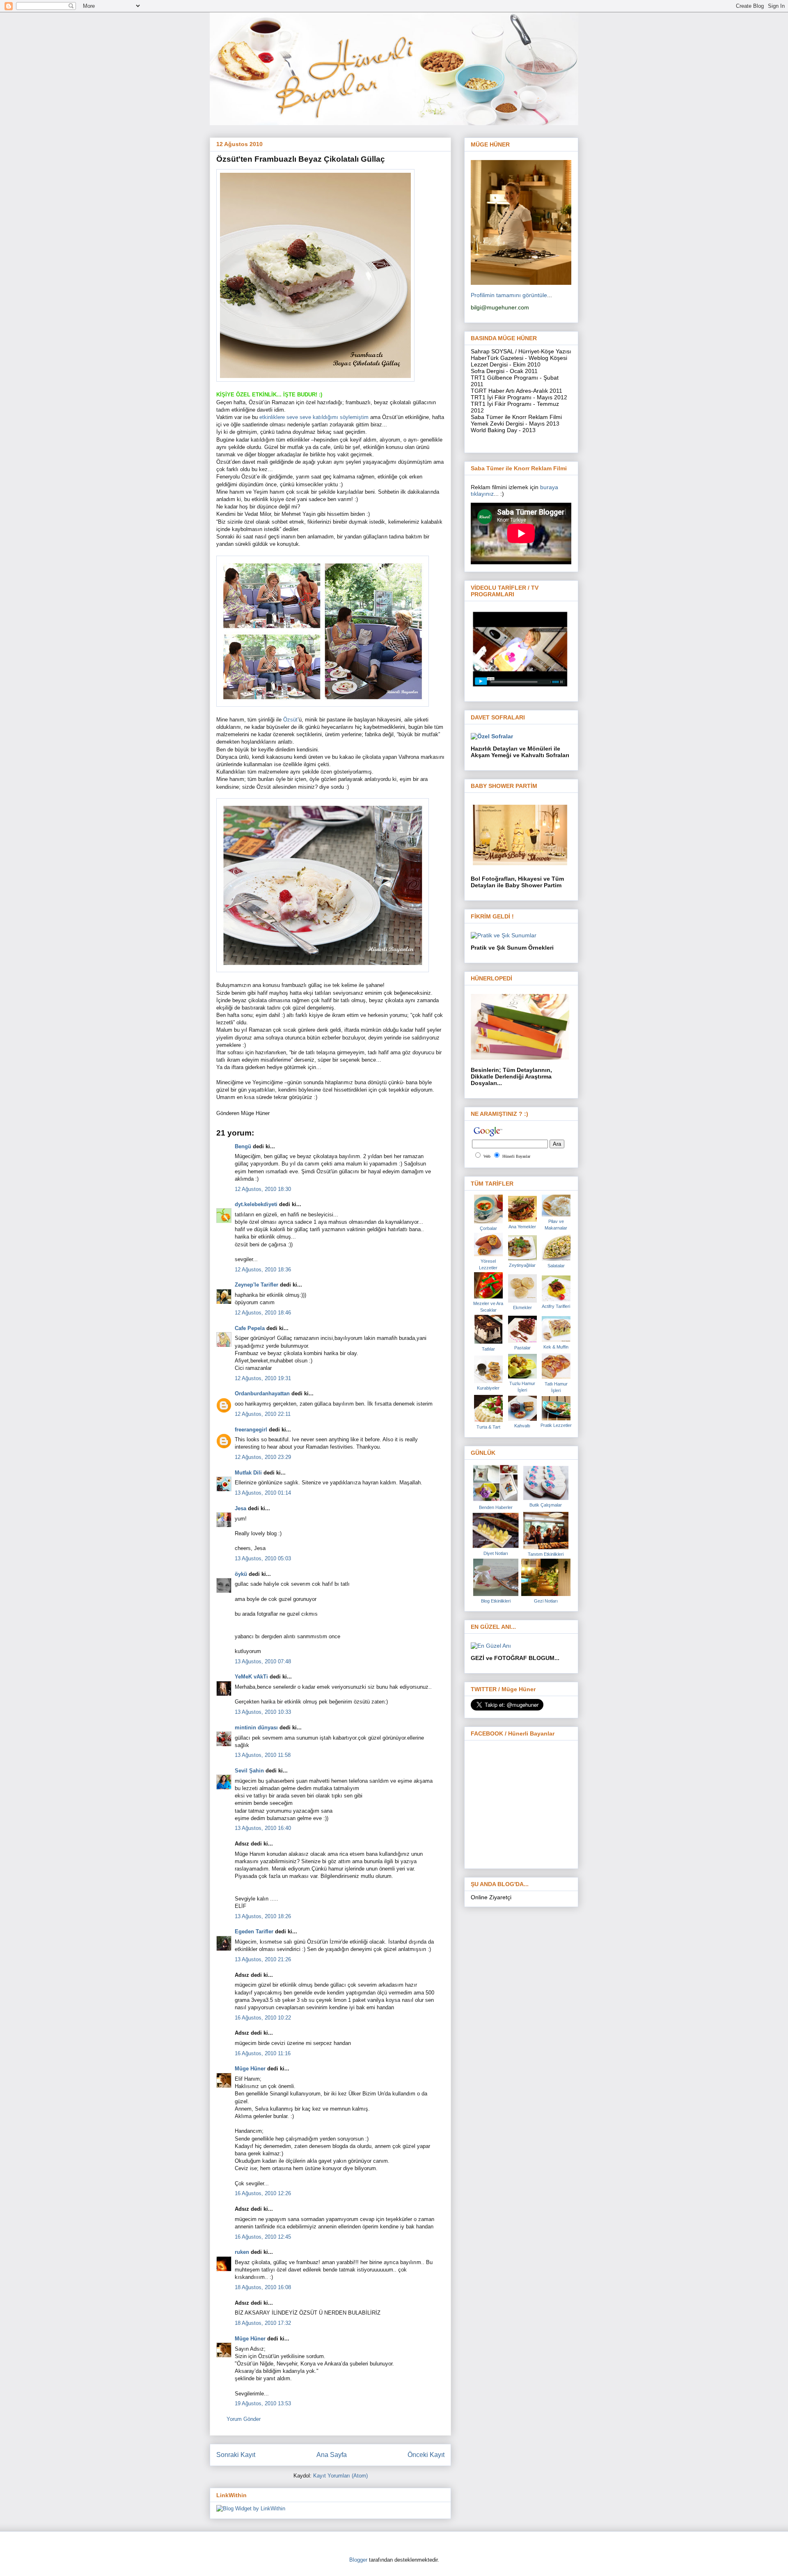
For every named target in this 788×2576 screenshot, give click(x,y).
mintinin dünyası (256, 1728)
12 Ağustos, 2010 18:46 (263, 1313)
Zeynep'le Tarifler (257, 1285)
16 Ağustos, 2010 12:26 (263, 2193)
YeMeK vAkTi (251, 1677)
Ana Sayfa (332, 2455)
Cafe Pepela (250, 1328)
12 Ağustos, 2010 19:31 (263, 1378)
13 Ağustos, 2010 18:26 (263, 1916)
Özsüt (290, 720)
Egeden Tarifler (254, 1931)
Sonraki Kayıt (236, 2455)
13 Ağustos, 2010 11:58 (263, 1755)
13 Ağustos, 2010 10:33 (263, 1712)
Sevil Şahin (249, 1771)
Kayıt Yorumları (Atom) (340, 2476)
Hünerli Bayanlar (516, 1156)
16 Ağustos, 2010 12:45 (263, 2237)
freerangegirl (251, 1430)
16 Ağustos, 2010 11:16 (263, 2053)
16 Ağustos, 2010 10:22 (263, 2018)
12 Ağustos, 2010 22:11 (263, 1414)
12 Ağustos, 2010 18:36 (263, 1270)
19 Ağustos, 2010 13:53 (263, 2403)
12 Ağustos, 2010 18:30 (263, 1189)
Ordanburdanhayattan (262, 1393)
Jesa (241, 1508)
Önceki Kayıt (426, 2455)
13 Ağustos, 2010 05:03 (263, 1558)
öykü (241, 1574)
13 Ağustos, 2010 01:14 (263, 1493)
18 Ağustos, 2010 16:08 (263, 2287)
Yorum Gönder (244, 2419)
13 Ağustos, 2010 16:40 (263, 1828)
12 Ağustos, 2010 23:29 (263, 1457)
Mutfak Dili (248, 1473)
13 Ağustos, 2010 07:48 (263, 1661)
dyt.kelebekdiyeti (256, 1204)
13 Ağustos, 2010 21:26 (263, 1959)
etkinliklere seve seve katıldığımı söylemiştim (315, 417)
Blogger (358, 2560)
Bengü (243, 1146)
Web (487, 1156)
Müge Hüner (250, 2069)
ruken (242, 2252)
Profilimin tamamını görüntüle (509, 295)
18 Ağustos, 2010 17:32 (263, 2323)
